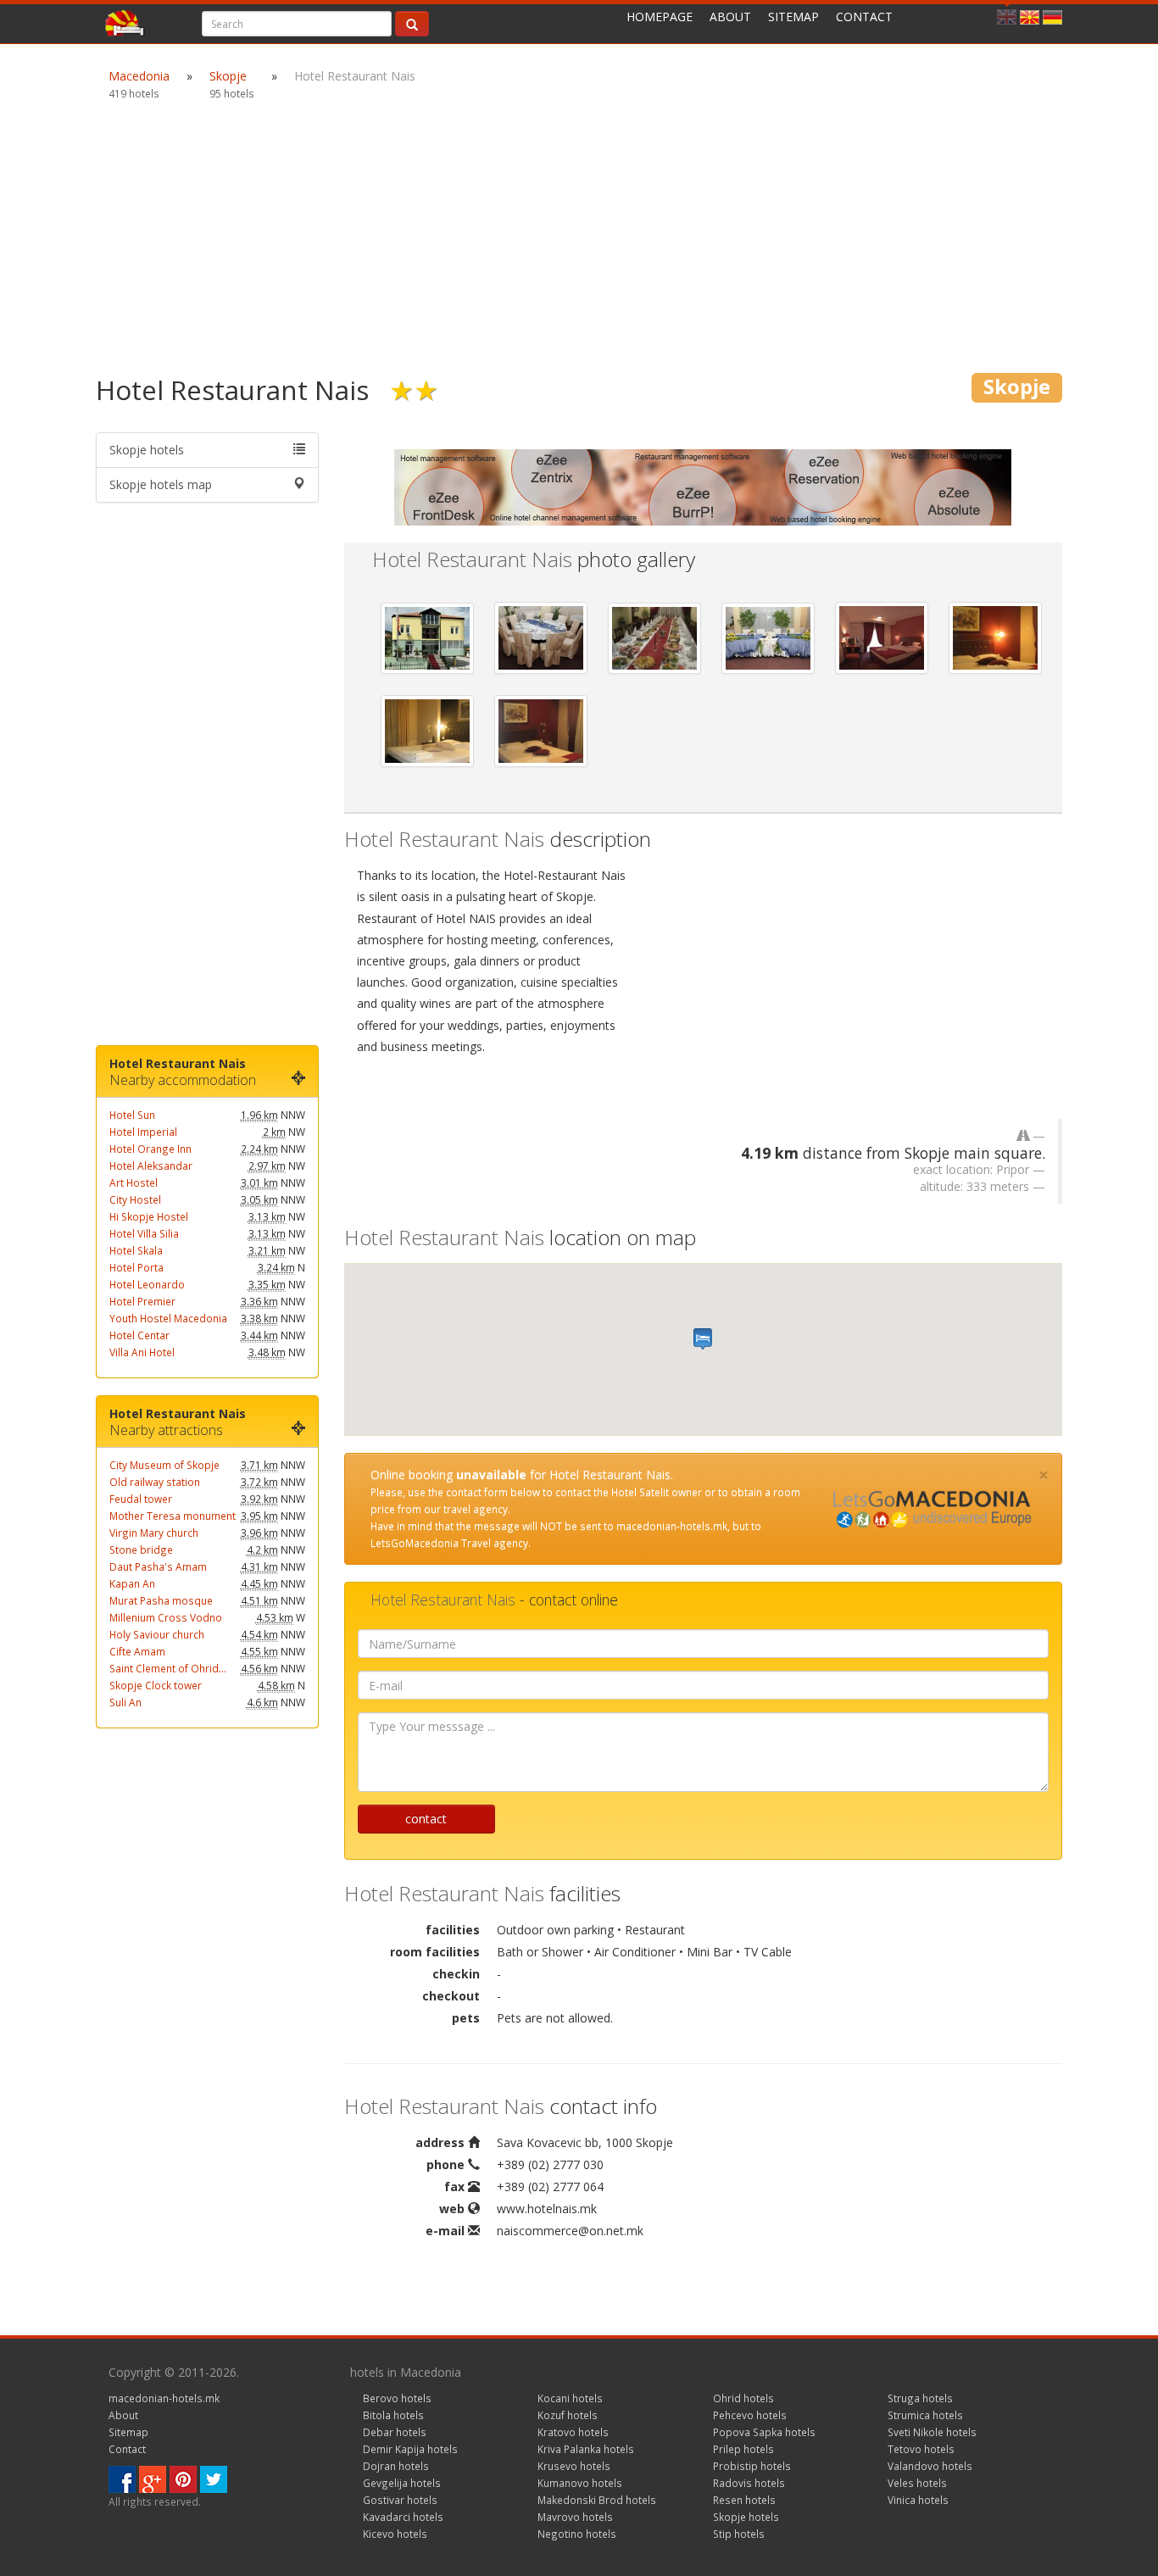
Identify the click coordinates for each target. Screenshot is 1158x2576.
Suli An (125, 1702)
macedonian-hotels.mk (164, 2398)
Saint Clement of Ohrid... (168, 1668)
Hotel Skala (136, 1250)
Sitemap (793, 17)
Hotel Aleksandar (151, 1166)
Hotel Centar (139, 1335)
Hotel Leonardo (147, 1284)
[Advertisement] (579, 237)
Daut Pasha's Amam (158, 1566)
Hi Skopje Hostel (149, 1216)
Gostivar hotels (400, 2500)
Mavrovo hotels (575, 2517)
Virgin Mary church (154, 1533)
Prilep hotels (743, 2449)
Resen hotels (744, 2500)
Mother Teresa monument (173, 1516)
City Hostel (135, 1199)
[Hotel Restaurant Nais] (427, 639)
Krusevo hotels (574, 2466)
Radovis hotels (749, 2483)
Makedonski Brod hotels (597, 2500)
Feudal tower (141, 1499)
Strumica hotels (925, 2415)
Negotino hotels (577, 2534)
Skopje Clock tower (156, 1685)
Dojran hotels (396, 2466)
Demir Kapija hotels (410, 2449)
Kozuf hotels (568, 2415)
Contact (864, 17)
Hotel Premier (142, 1301)
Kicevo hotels (395, 2534)
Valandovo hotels (930, 2466)
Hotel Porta (136, 1267)
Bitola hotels (393, 2415)
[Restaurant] (541, 638)
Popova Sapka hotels (764, 2432)
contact (426, 1819)
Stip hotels (739, 2534)
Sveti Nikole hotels (932, 2432)
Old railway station (155, 1482)
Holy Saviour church (157, 1634)
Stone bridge (141, 1549)
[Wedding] (768, 639)
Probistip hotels (752, 2466)
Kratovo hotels (573, 2432)
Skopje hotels (147, 450)
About (730, 17)
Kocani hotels (570, 2398)
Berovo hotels (397, 2398)
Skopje (228, 76)
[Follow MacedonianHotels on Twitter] (214, 2478)
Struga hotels (920, 2398)
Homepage (660, 17)
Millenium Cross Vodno (166, 1617)
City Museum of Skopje (164, 1465)
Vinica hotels (918, 2500)
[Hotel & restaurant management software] (703, 486)
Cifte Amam (137, 1651)
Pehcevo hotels (750, 2415)
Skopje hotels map (161, 484)
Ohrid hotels (743, 2398)
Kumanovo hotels (580, 2483)
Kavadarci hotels (403, 2517)
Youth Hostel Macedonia (168, 1318)
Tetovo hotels (921, 2449)
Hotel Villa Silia (144, 1233)
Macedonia (139, 76)
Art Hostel (134, 1182)
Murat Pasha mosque (161, 1600)
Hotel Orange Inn (150, 1149)
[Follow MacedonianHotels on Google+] (153, 2478)
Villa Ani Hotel (142, 1352)
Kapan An (132, 1583)
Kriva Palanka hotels (586, 2449)
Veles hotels (917, 2483)
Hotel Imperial (143, 1132)
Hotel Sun (132, 1115)
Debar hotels (395, 2432)
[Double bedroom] (882, 638)
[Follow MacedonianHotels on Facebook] (122, 2478)
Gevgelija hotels (402, 2483)
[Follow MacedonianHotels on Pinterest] (183, 2478)
